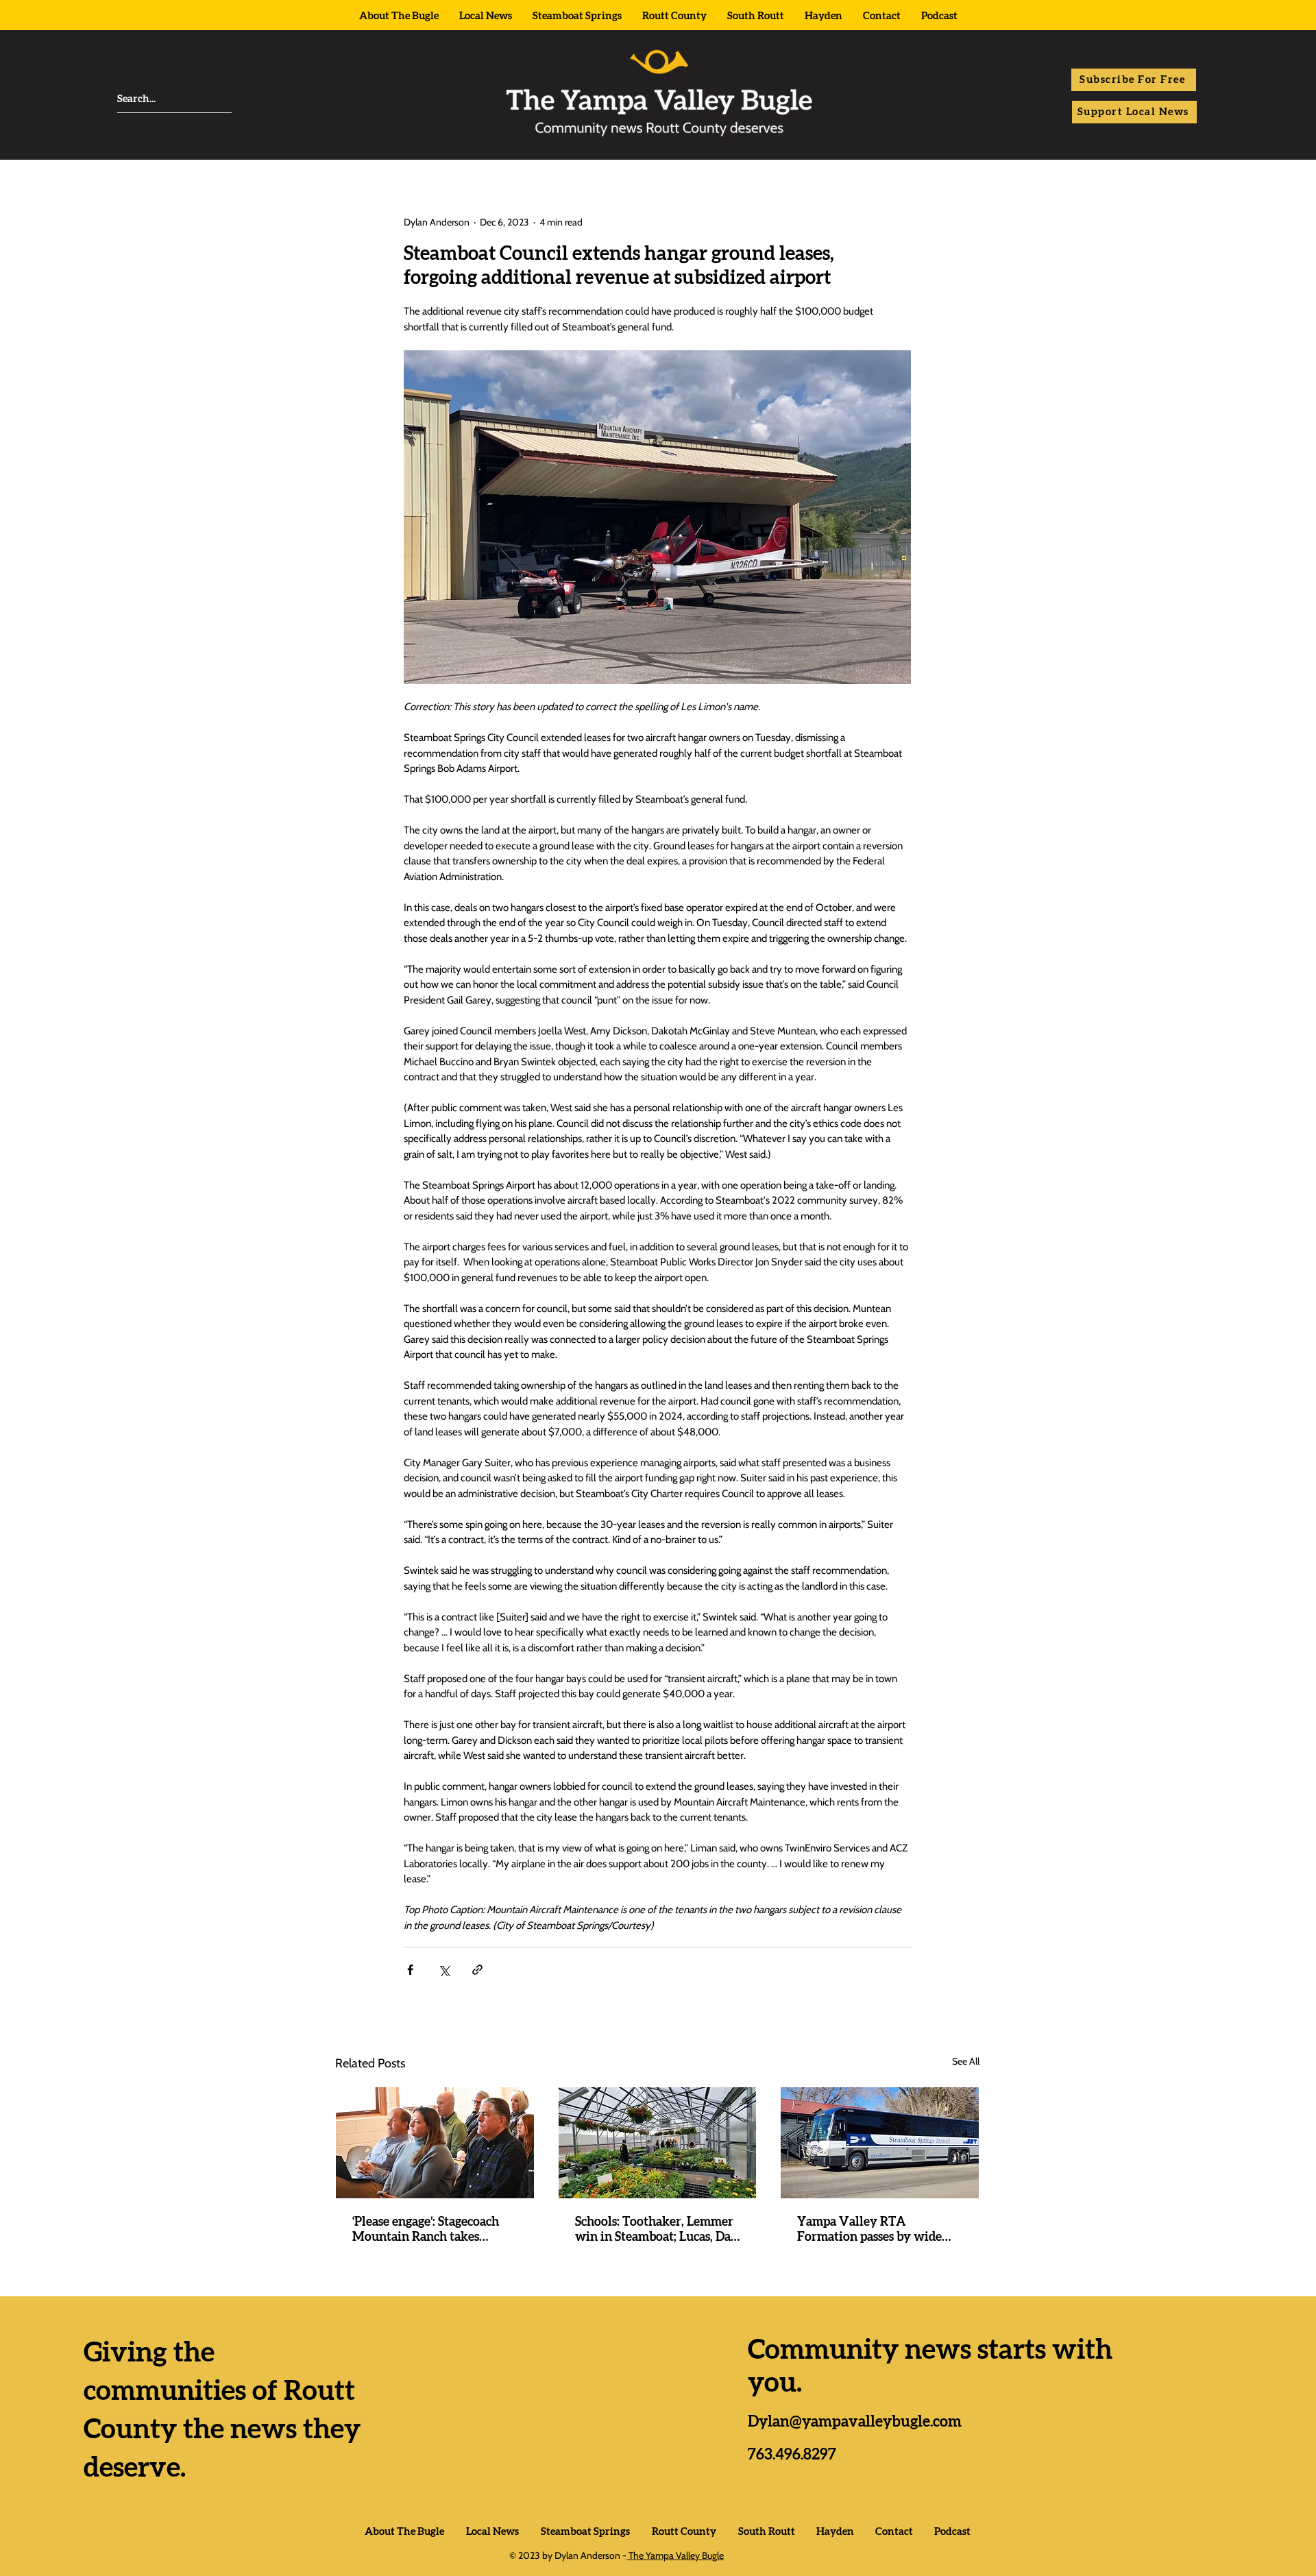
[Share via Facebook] (410, 1970)
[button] (1134, 80)
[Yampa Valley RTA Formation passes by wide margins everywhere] (880, 2143)
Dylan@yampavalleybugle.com (855, 2422)
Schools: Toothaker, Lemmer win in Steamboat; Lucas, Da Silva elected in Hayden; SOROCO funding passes (654, 2231)
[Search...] (223, 99)
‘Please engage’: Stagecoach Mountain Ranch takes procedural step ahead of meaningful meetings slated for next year (429, 2231)
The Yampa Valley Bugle (675, 2555)
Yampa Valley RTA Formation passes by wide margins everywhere (869, 2231)
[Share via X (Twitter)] (444, 1970)
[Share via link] (477, 1970)
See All (966, 2061)
